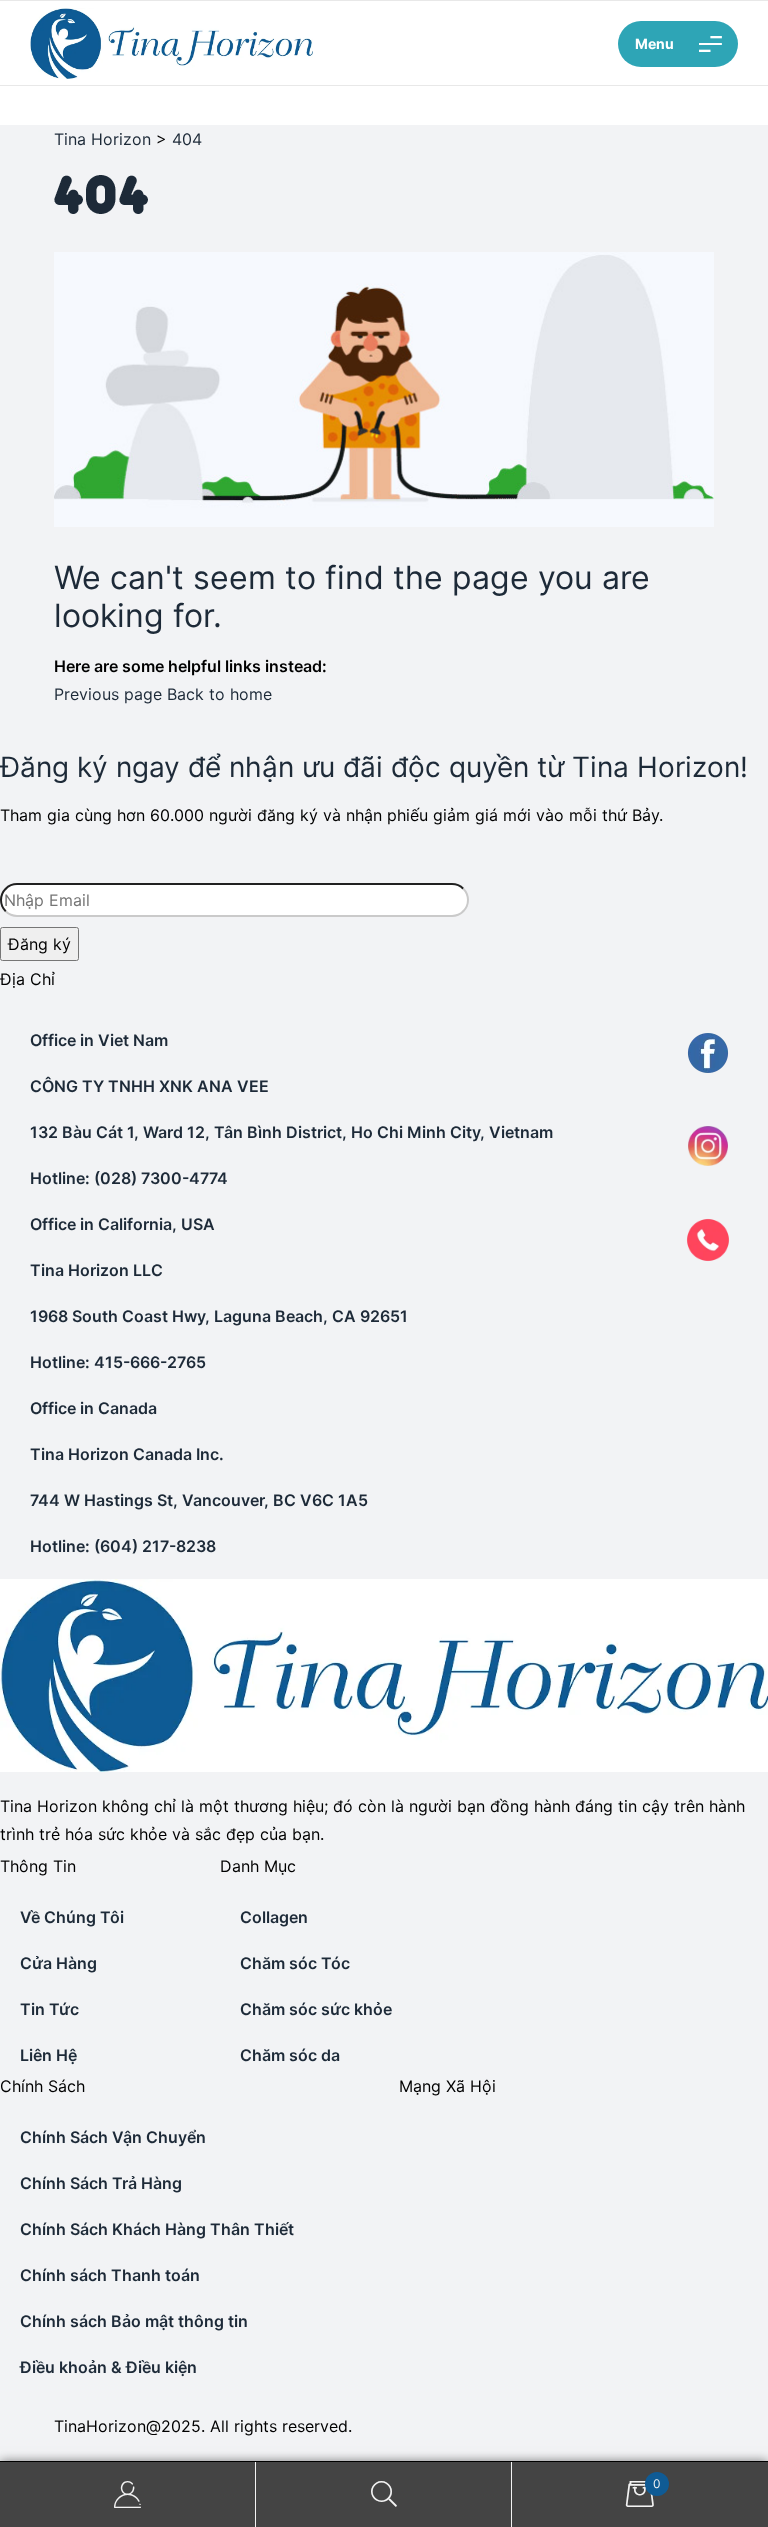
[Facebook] (401, 2128)
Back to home (219, 694)
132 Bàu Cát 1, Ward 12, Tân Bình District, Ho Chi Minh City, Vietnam (291, 1132)
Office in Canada (93, 1408)
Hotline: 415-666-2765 (118, 1362)
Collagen (274, 1917)
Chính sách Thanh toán (110, 2275)
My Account (128, 2494)
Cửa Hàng (58, 1963)
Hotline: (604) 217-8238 (123, 1546)
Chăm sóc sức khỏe (316, 2009)
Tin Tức (49, 2009)
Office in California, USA (122, 1224)
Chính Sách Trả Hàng (101, 2183)
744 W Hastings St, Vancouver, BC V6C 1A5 (199, 1500)
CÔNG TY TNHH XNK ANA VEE (149, 1086)
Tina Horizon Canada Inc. (127, 1454)
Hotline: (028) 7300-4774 (129, 1178)
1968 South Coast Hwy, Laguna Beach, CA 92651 (219, 1316)
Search (384, 2494)
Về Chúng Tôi (72, 1917)
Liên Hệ (48, 2055)
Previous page (108, 694)
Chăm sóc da (290, 2055)
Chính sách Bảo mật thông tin (134, 2321)
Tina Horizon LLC (96, 1270)
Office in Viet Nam (99, 1040)
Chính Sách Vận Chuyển (113, 2137)
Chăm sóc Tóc (295, 1963)
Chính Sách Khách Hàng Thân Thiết (157, 2229)
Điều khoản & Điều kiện (108, 2367)
